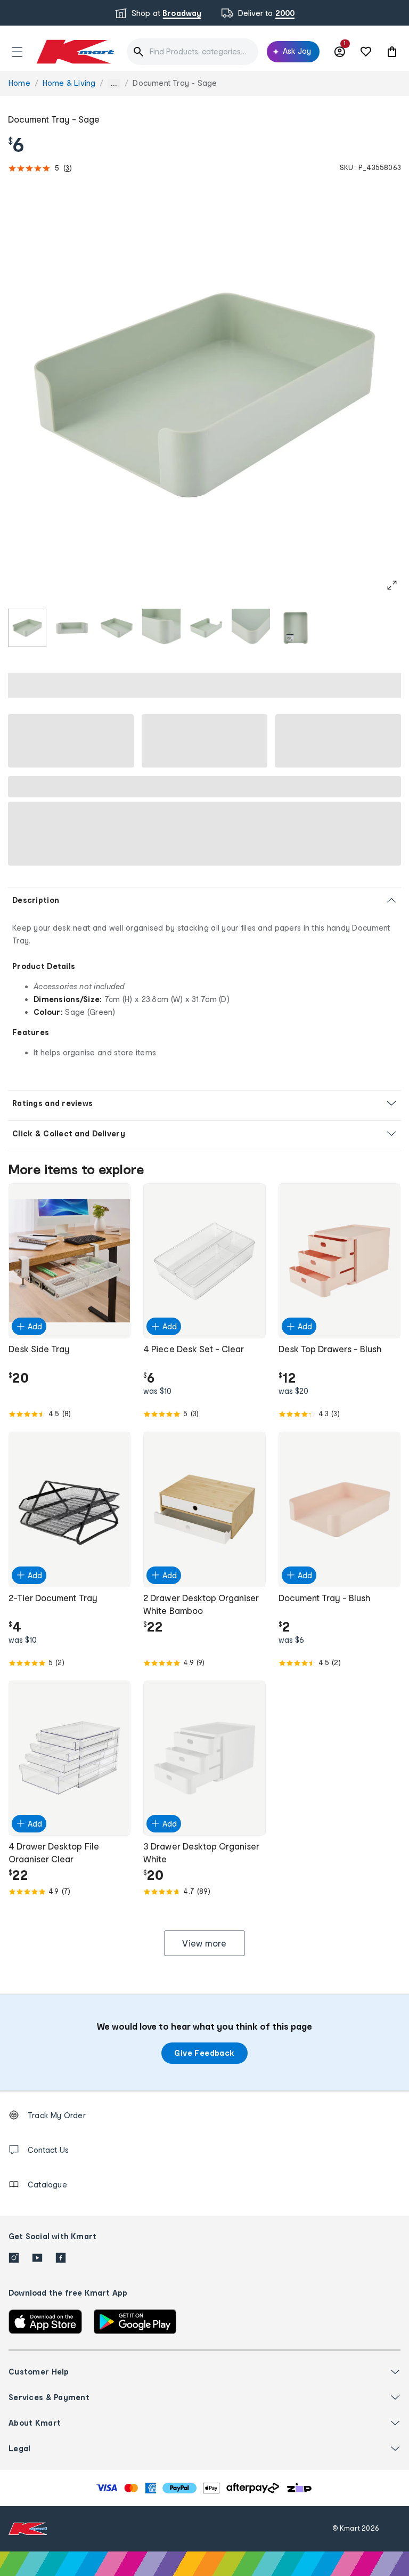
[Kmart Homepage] (75, 51)
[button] (17, 52)
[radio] (27, 628)
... (114, 83)
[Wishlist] (366, 52)
